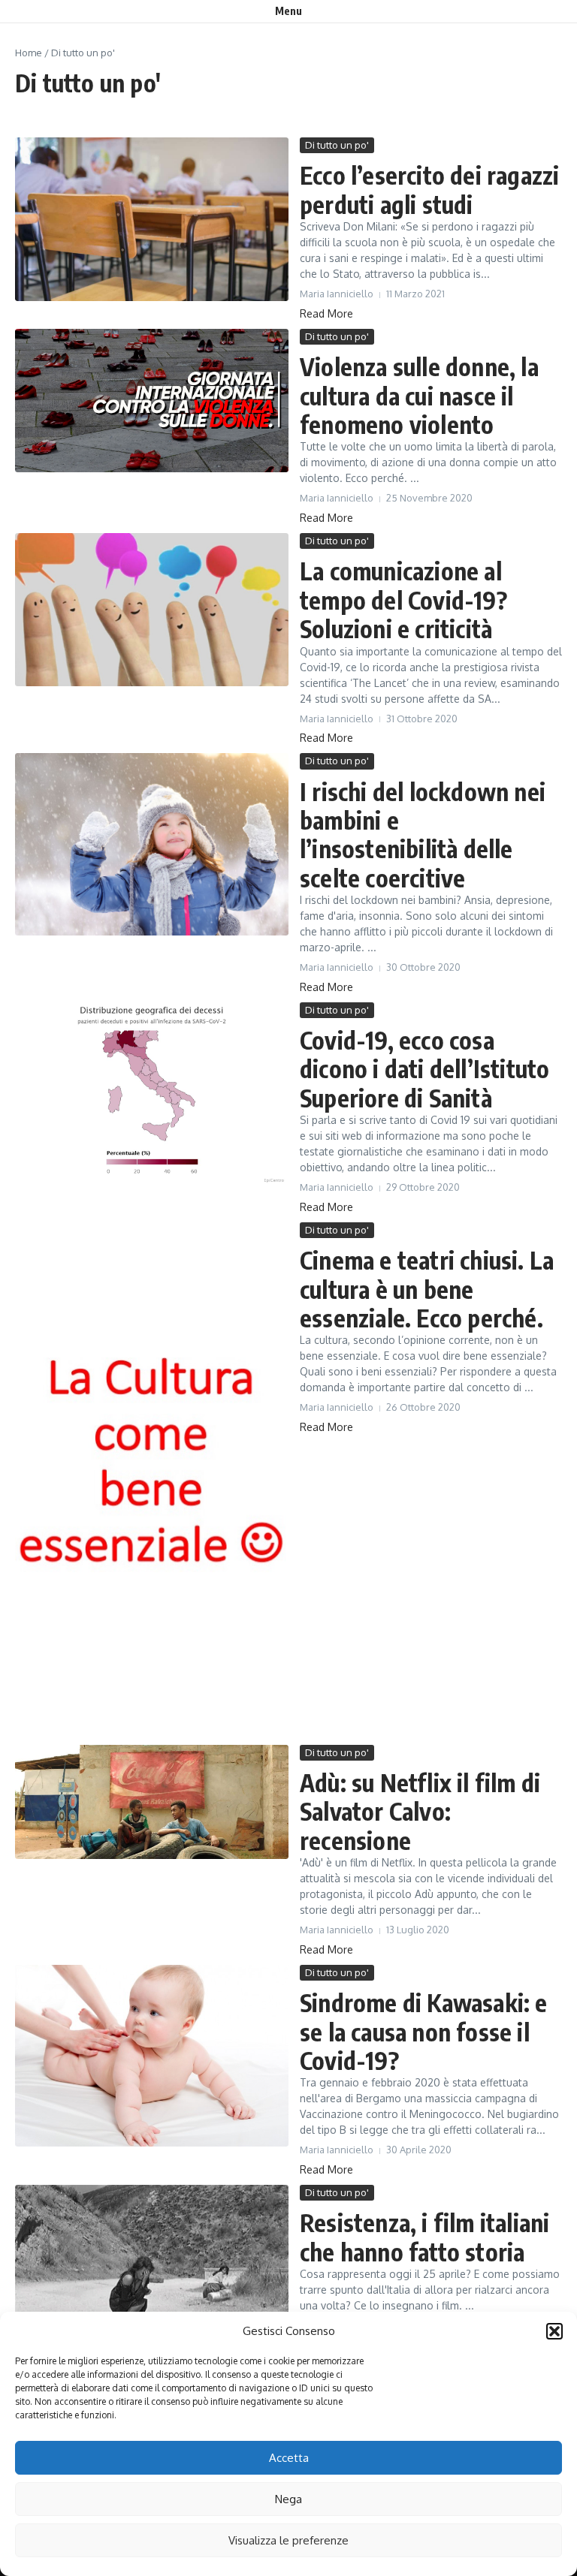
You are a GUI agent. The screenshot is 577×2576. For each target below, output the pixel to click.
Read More (326, 313)
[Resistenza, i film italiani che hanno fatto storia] (152, 2260)
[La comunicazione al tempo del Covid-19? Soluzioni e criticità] (152, 610)
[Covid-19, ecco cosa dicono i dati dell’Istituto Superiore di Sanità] (152, 1094)
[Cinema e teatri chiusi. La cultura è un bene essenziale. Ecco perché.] (152, 1480)
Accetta (289, 2458)
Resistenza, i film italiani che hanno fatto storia (424, 2237)
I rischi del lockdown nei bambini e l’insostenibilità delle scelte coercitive (423, 835)
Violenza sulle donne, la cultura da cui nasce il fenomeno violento (419, 395)
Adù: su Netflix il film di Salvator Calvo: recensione (420, 1811)
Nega (288, 2499)
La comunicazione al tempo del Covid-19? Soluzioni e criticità (403, 600)
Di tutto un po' (337, 145)
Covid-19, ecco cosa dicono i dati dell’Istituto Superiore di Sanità (424, 1069)
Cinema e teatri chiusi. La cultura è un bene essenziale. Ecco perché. (427, 1289)
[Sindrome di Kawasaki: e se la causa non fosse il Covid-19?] (152, 2056)
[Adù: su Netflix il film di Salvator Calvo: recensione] (152, 1802)
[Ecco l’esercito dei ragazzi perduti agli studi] (152, 219)
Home (29, 53)
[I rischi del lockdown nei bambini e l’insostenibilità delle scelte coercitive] (152, 844)
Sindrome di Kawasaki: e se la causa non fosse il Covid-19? (424, 2031)
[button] (554, 2331)
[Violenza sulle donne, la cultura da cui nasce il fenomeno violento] (152, 401)
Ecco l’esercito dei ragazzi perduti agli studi (429, 189)
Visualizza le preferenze (288, 2540)
